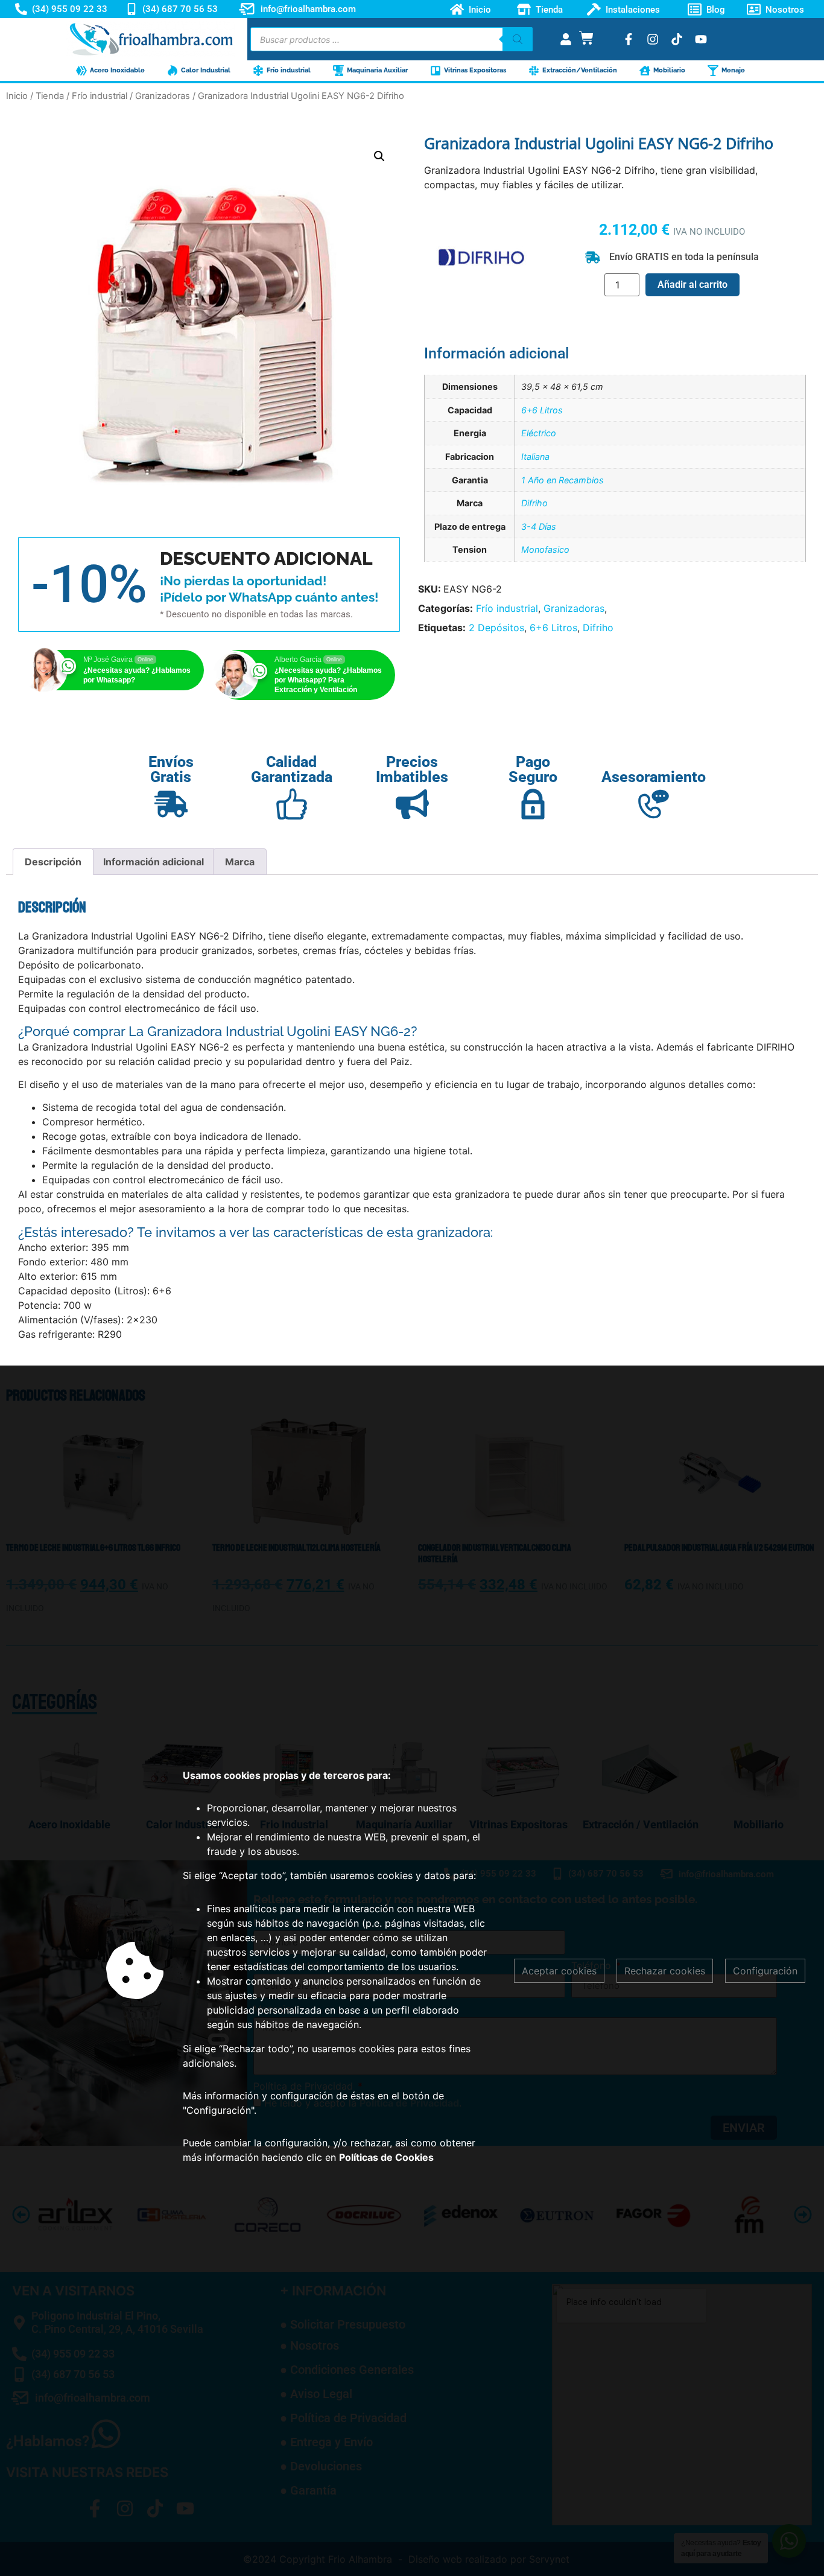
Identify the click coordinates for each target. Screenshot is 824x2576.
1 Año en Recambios (563, 480)
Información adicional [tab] (154, 862)
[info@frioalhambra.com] (247, 9)
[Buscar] (518, 39)
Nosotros (785, 9)
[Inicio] (457, 9)
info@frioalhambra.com (308, 9)
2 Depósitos (496, 628)
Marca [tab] (240, 862)
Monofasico (545, 549)
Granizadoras (163, 96)
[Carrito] (586, 38)
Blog (716, 9)
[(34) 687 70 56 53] (132, 9)
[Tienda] (524, 9)
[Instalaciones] (594, 9)
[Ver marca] (481, 299)
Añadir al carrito (692, 285)
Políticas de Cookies (386, 2157)
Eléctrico (539, 433)
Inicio (480, 9)
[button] (379, 156)
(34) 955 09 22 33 (70, 9)
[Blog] (695, 9)
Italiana (535, 456)
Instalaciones (633, 9)
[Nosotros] (754, 9)
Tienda (549, 9)
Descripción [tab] (53, 862)
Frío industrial (100, 96)
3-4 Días (539, 526)
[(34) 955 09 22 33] (21, 9)
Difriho (534, 503)
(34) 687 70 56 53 (180, 9)
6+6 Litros (542, 410)
